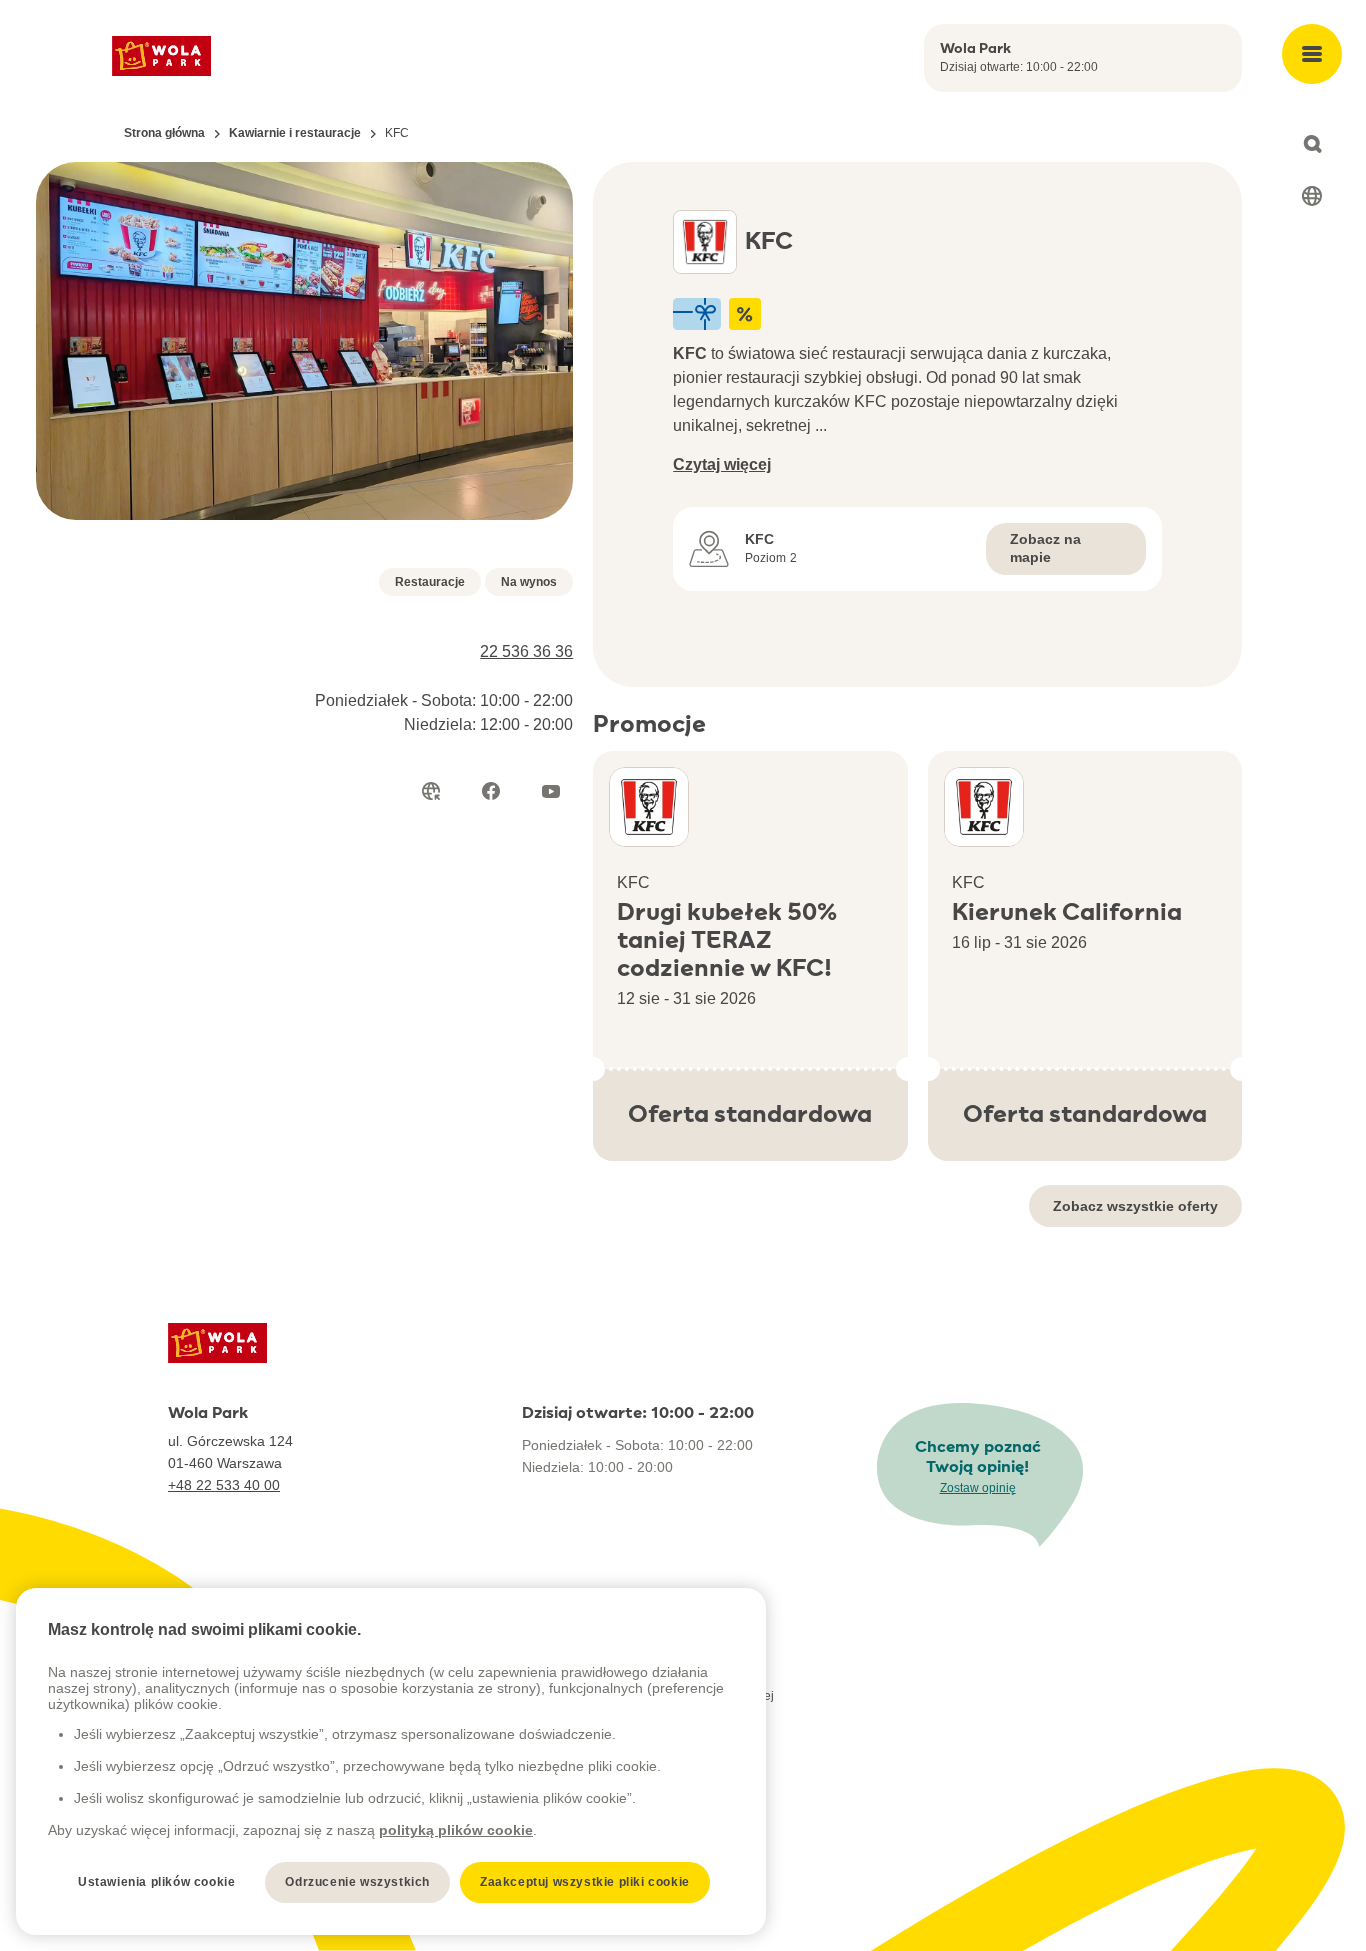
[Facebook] (491, 791)
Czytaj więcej (722, 464)
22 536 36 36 (526, 651)
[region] (391, 1761)
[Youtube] (551, 791)
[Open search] (1312, 144)
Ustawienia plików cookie (156, 1882)
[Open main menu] (1312, 54)
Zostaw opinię (978, 1488)
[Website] (431, 791)
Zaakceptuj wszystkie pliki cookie (585, 1882)
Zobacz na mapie (1045, 548)
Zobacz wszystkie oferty (1135, 1206)
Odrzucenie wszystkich (357, 1882)
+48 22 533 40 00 (224, 1485)
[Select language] (1312, 196)
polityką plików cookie (456, 1830)
